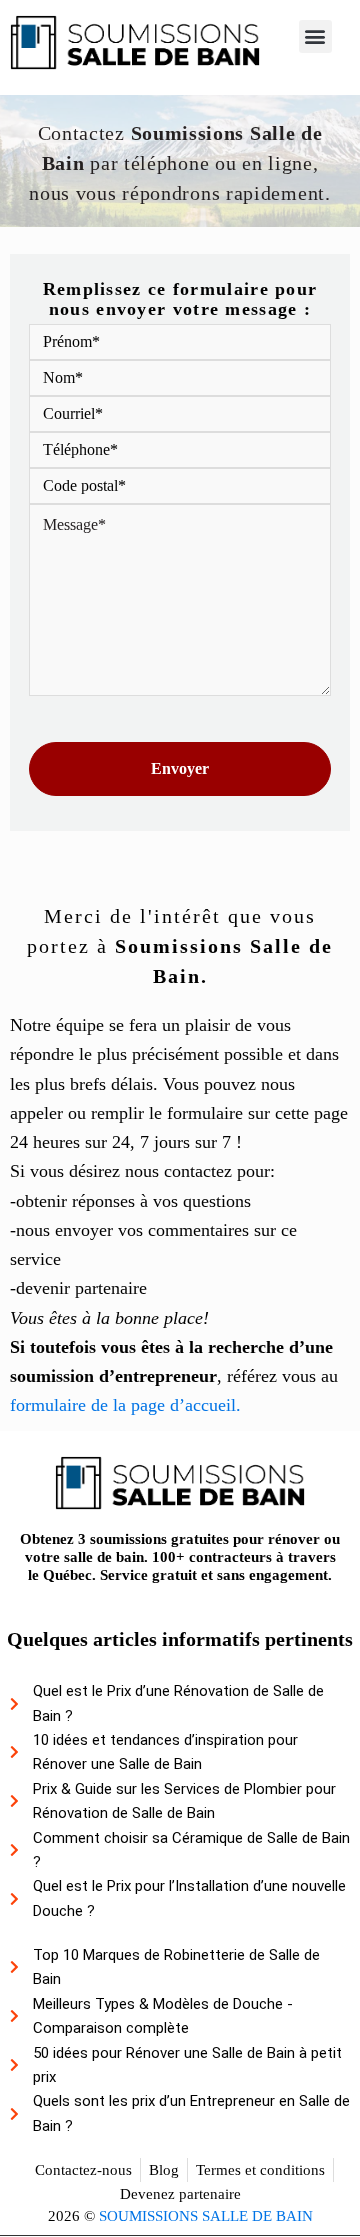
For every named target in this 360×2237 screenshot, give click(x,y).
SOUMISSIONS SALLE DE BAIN (206, 2216)
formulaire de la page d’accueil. (125, 1405)
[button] (315, 36)
